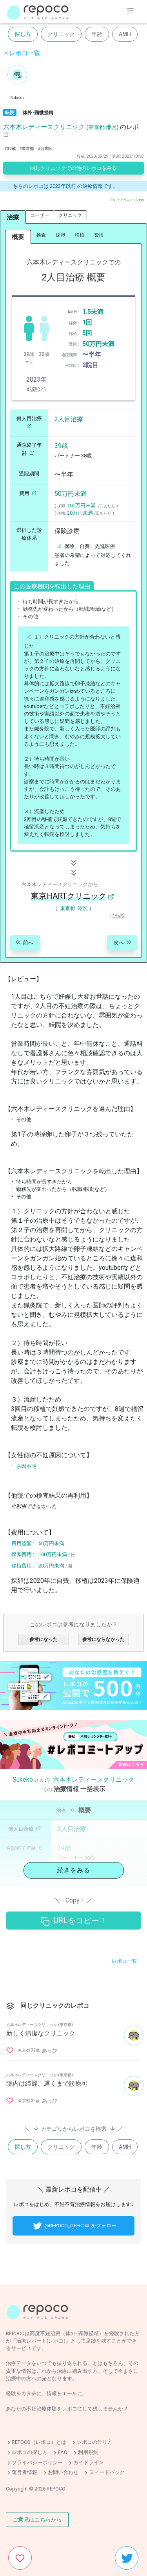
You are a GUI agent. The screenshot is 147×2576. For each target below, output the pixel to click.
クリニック (61, 34)
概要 (18, 237)
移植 (80, 235)
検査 (41, 235)
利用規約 (88, 2452)
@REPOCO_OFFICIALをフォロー (80, 2226)
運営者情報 (24, 2473)
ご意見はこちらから (37, 2520)
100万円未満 (81, 505)
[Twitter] (127, 2558)
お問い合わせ (63, 2473)
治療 (13, 217)
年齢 (97, 34)
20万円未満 (80, 513)
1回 (87, 322)
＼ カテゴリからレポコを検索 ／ (74, 2128)
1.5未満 (93, 312)
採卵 (60, 235)
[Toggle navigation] (130, 11)
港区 (111, 127)
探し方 (23, 34)
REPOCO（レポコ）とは (39, 2442)
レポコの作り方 (95, 2442)
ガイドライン (89, 2462)
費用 (99, 235)
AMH (125, 34)
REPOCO (56, 2489)
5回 (87, 333)
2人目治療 (69, 419)
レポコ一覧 (25, 53)
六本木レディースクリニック (44, 127)
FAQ (63, 2452)
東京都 (96, 127)
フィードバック (107, 2473)
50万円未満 (98, 344)
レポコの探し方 (30, 2452)
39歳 (61, 446)
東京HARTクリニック (69, 896)
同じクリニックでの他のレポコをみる (73, 168)
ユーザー (40, 215)
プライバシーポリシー (37, 2462)
